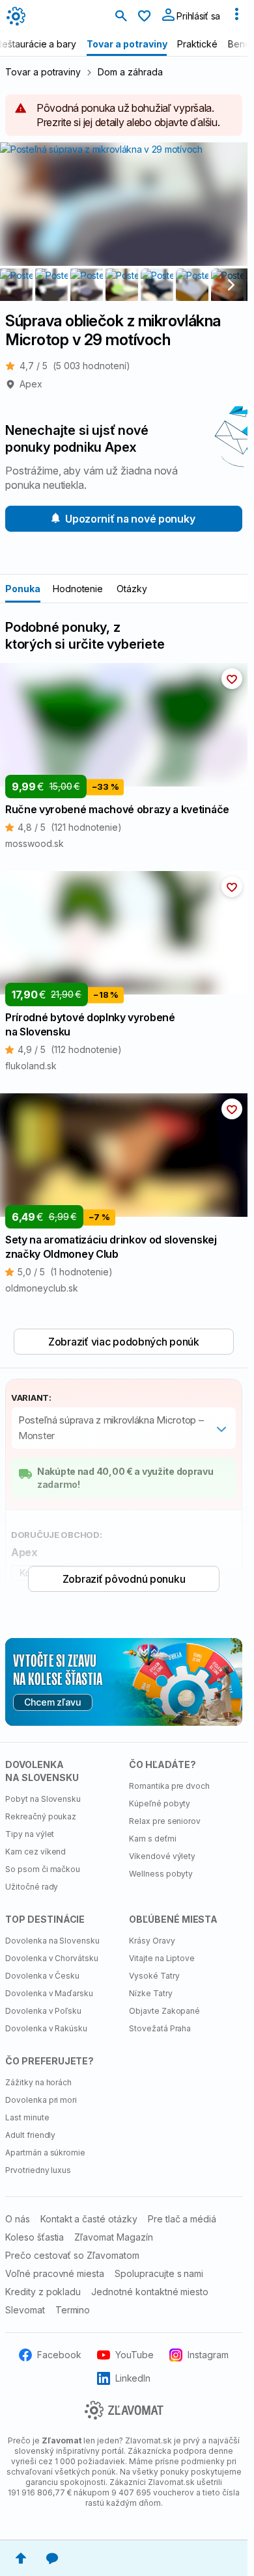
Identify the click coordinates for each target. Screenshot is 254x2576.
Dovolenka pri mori (41, 2100)
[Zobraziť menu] (236, 17)
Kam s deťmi (153, 1839)
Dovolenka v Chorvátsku (52, 1958)
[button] (232, 679)
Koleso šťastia (35, 2237)
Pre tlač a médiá (182, 2219)
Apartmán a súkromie (45, 2153)
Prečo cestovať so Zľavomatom (72, 2255)
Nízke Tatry (151, 1993)
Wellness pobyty (161, 1874)
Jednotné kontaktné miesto (150, 2292)
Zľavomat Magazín (113, 2237)
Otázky (132, 589)
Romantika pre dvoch (169, 1786)
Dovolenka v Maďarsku (49, 1993)
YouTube (134, 2355)
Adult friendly (30, 2135)
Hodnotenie (78, 589)
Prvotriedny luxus (38, 2170)
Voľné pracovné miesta (55, 2273)
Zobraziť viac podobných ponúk (124, 1342)
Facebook (59, 2355)
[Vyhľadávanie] (121, 17)
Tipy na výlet (30, 1834)
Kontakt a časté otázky (89, 2219)
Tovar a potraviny (43, 72)
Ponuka (23, 589)
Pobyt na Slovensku (43, 1799)
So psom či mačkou (43, 1869)
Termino (73, 2310)
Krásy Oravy (152, 1941)
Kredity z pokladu (43, 2292)
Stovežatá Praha (160, 2028)
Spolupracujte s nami (159, 2273)
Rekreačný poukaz (41, 1816)
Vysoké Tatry (154, 1976)
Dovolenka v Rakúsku (46, 2028)
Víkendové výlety (162, 1856)
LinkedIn (133, 2378)
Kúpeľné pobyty (160, 1803)
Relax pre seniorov (165, 1821)
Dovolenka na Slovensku (52, 1941)
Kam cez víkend (35, 1852)
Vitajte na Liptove (162, 1958)
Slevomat (25, 2310)
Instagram (208, 2355)
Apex (31, 384)
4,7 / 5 (75, 366)
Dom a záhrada (130, 72)
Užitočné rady (32, 1887)
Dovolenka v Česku (42, 1976)
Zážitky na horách (38, 2082)
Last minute (27, 2117)
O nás (18, 2219)
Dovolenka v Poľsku (43, 2011)
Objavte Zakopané (164, 2011)
